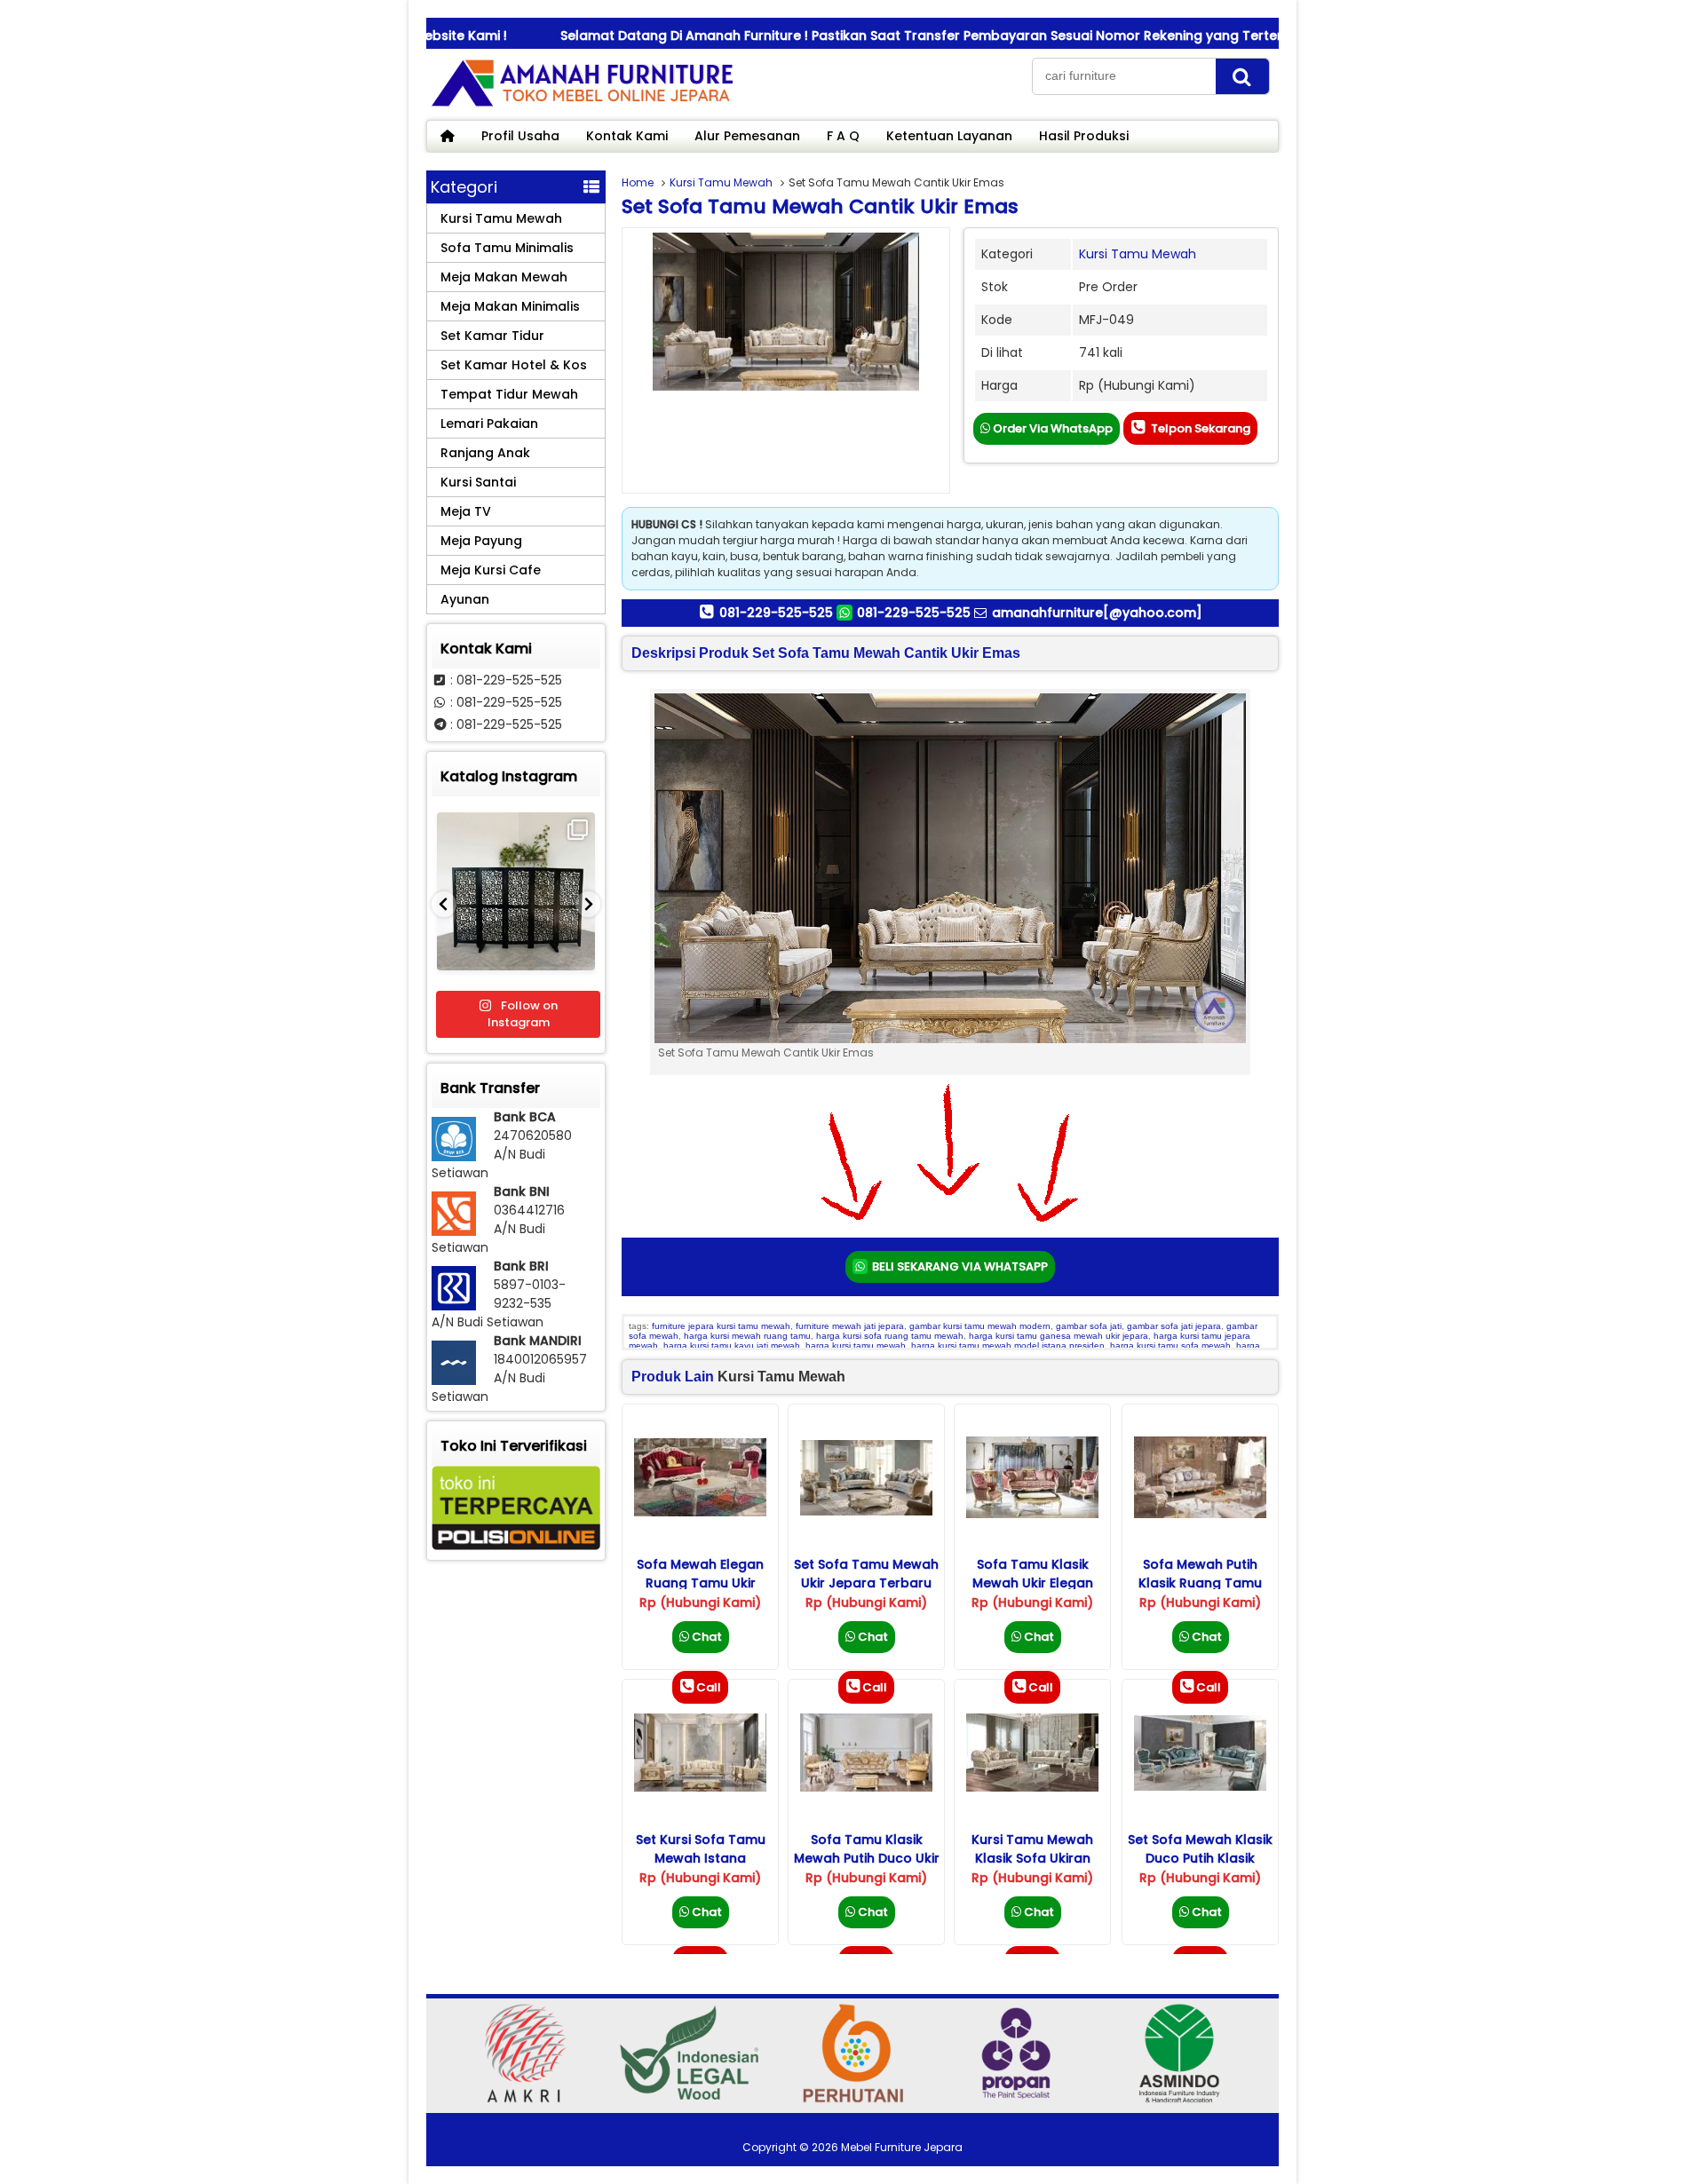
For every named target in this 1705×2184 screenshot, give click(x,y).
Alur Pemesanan (747, 136)
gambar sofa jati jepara (1174, 1326)
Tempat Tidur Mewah (509, 394)
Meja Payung (481, 541)
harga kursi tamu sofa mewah (1170, 1345)
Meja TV (466, 511)
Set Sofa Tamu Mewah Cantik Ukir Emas (820, 206)
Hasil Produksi (1084, 136)
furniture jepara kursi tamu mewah (721, 1326)
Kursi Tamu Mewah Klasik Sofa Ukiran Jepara (1032, 1858)
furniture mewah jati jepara (850, 1326)
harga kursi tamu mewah (856, 1345)
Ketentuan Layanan (949, 136)
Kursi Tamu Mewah (721, 182)
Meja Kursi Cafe (491, 570)
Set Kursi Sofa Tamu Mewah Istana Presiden (701, 1858)
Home (638, 182)
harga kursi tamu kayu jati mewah (732, 1345)
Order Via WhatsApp (1051, 428)
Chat (706, 1637)
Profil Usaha (520, 136)
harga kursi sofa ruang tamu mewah (890, 1336)
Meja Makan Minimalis (510, 306)
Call (709, 1687)
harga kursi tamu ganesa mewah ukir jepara (1059, 1336)
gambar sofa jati (1089, 1326)
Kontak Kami (627, 136)
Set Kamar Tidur (492, 336)
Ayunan (465, 599)
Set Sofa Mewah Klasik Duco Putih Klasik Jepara (1200, 1858)
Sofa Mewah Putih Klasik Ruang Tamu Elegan (1200, 1583)
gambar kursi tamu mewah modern (980, 1326)
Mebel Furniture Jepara (902, 2147)
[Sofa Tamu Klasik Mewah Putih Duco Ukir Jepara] (866, 1787)
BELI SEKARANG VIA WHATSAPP (959, 1266)
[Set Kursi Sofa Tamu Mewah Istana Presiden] (700, 1787)
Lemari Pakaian (489, 423)
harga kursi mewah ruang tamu (747, 1336)
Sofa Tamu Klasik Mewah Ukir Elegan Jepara (1033, 1583)
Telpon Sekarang (1199, 428)
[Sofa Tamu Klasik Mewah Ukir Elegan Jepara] (1032, 1514)
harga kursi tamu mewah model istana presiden (1008, 1345)
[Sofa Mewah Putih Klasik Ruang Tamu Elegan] (1200, 1514)
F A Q (843, 136)
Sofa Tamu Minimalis (507, 248)
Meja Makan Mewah (504, 277)
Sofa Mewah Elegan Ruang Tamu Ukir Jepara (700, 1583)
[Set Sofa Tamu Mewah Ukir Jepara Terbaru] (866, 1511)
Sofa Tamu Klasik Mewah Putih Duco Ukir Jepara (867, 1858)
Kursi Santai (478, 482)
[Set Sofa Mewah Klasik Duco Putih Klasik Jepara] (1200, 1786)
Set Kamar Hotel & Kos (514, 365)
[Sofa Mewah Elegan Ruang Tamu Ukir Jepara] (700, 1512)
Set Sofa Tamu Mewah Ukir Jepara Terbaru (866, 1574)
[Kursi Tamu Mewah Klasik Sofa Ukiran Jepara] (1032, 1787)
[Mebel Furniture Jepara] (582, 106)
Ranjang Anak (485, 453)
